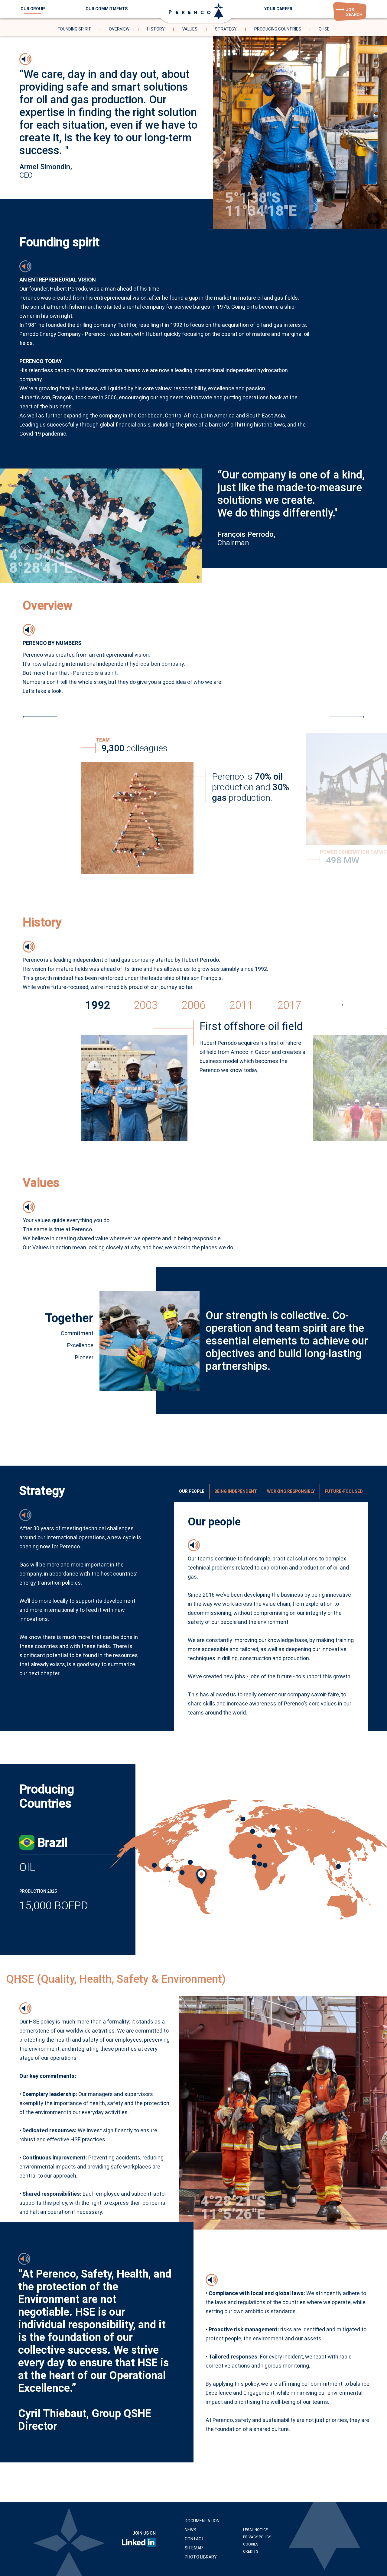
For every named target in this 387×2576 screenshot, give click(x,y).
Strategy (226, 29)
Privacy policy (257, 2537)
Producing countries (278, 29)
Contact (195, 2539)
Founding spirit (75, 29)
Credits (251, 2552)
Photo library (201, 2557)
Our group (33, 9)
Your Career (278, 9)
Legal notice (255, 2530)
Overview (119, 29)
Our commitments (107, 9)
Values (190, 29)
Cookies (251, 2544)
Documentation (202, 2521)
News (190, 2530)
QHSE (324, 29)
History (156, 29)
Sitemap (194, 2548)
